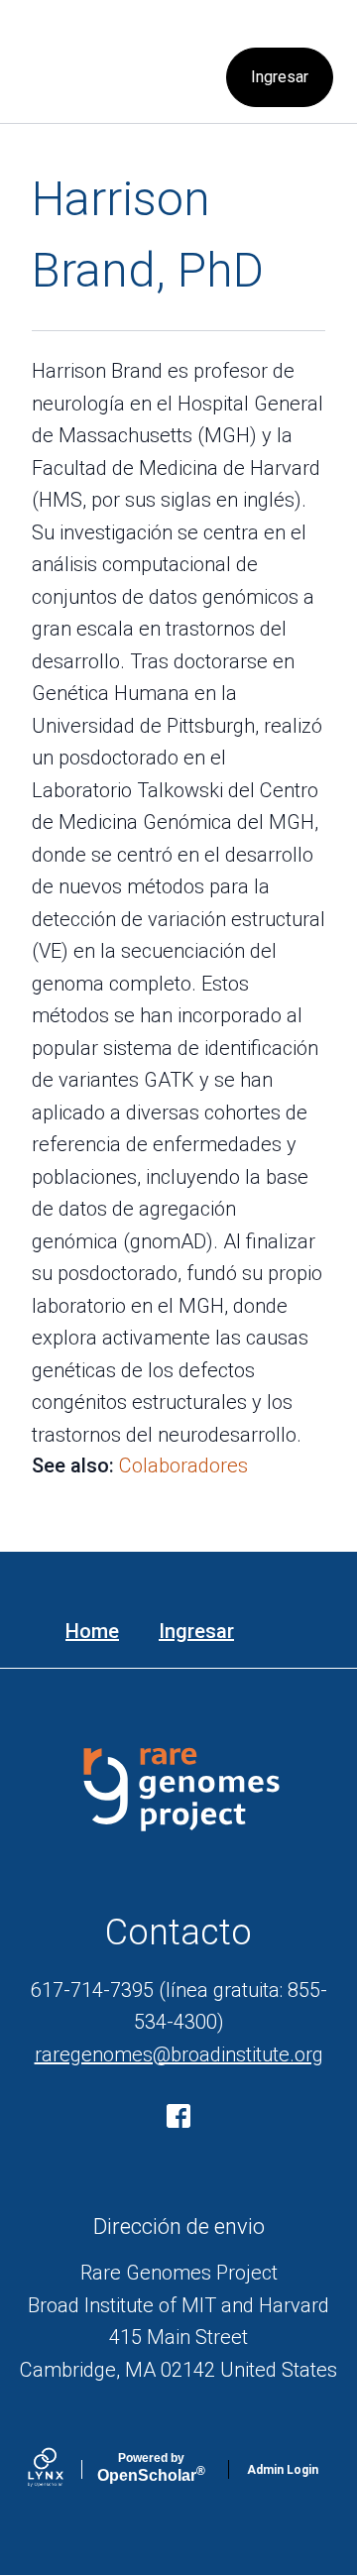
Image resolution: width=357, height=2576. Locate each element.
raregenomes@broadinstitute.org (179, 2054)
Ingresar (280, 77)
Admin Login (283, 2470)
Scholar (151, 2468)
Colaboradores (183, 1465)
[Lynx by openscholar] (62, 2469)
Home (92, 1631)
